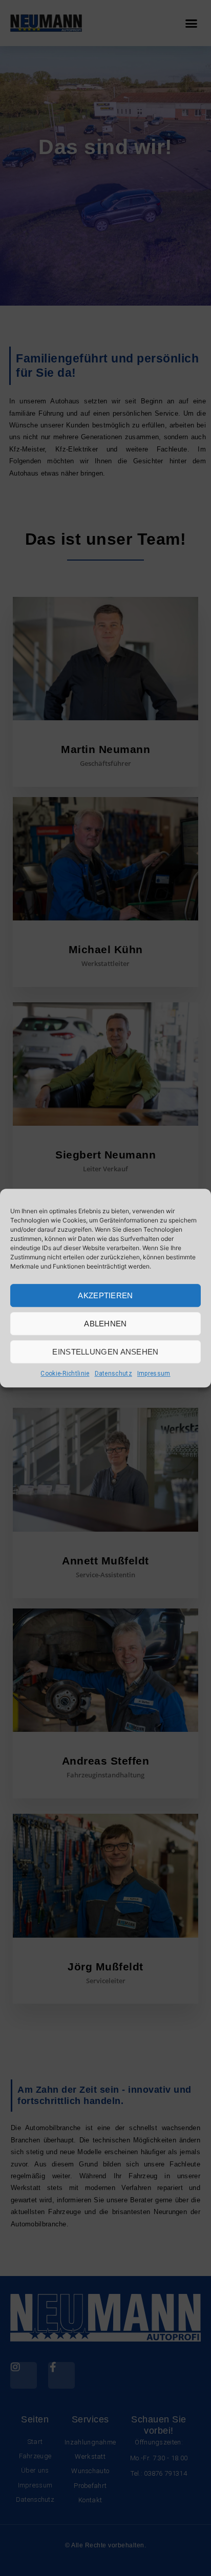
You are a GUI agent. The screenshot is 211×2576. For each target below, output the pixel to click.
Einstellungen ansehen (105, 1352)
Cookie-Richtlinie (65, 1373)
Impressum (154, 1373)
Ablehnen (105, 1324)
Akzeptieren (105, 1295)
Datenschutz (113, 1373)
